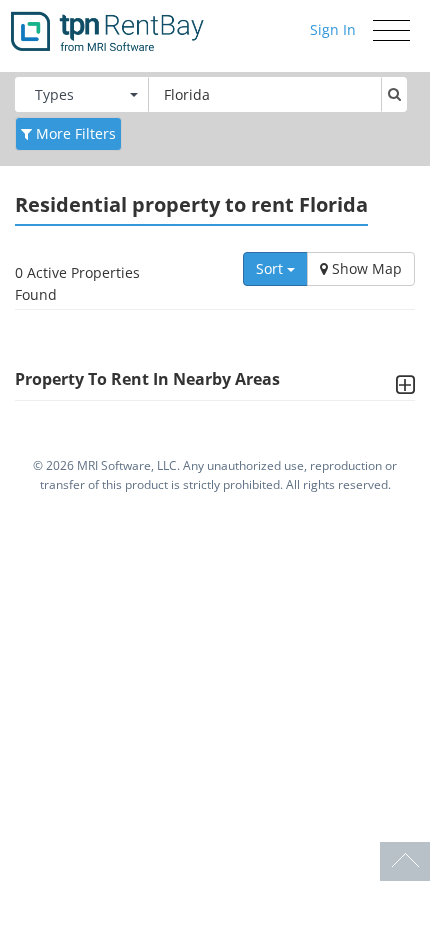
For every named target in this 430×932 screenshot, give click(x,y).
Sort (271, 268)
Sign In (333, 29)
